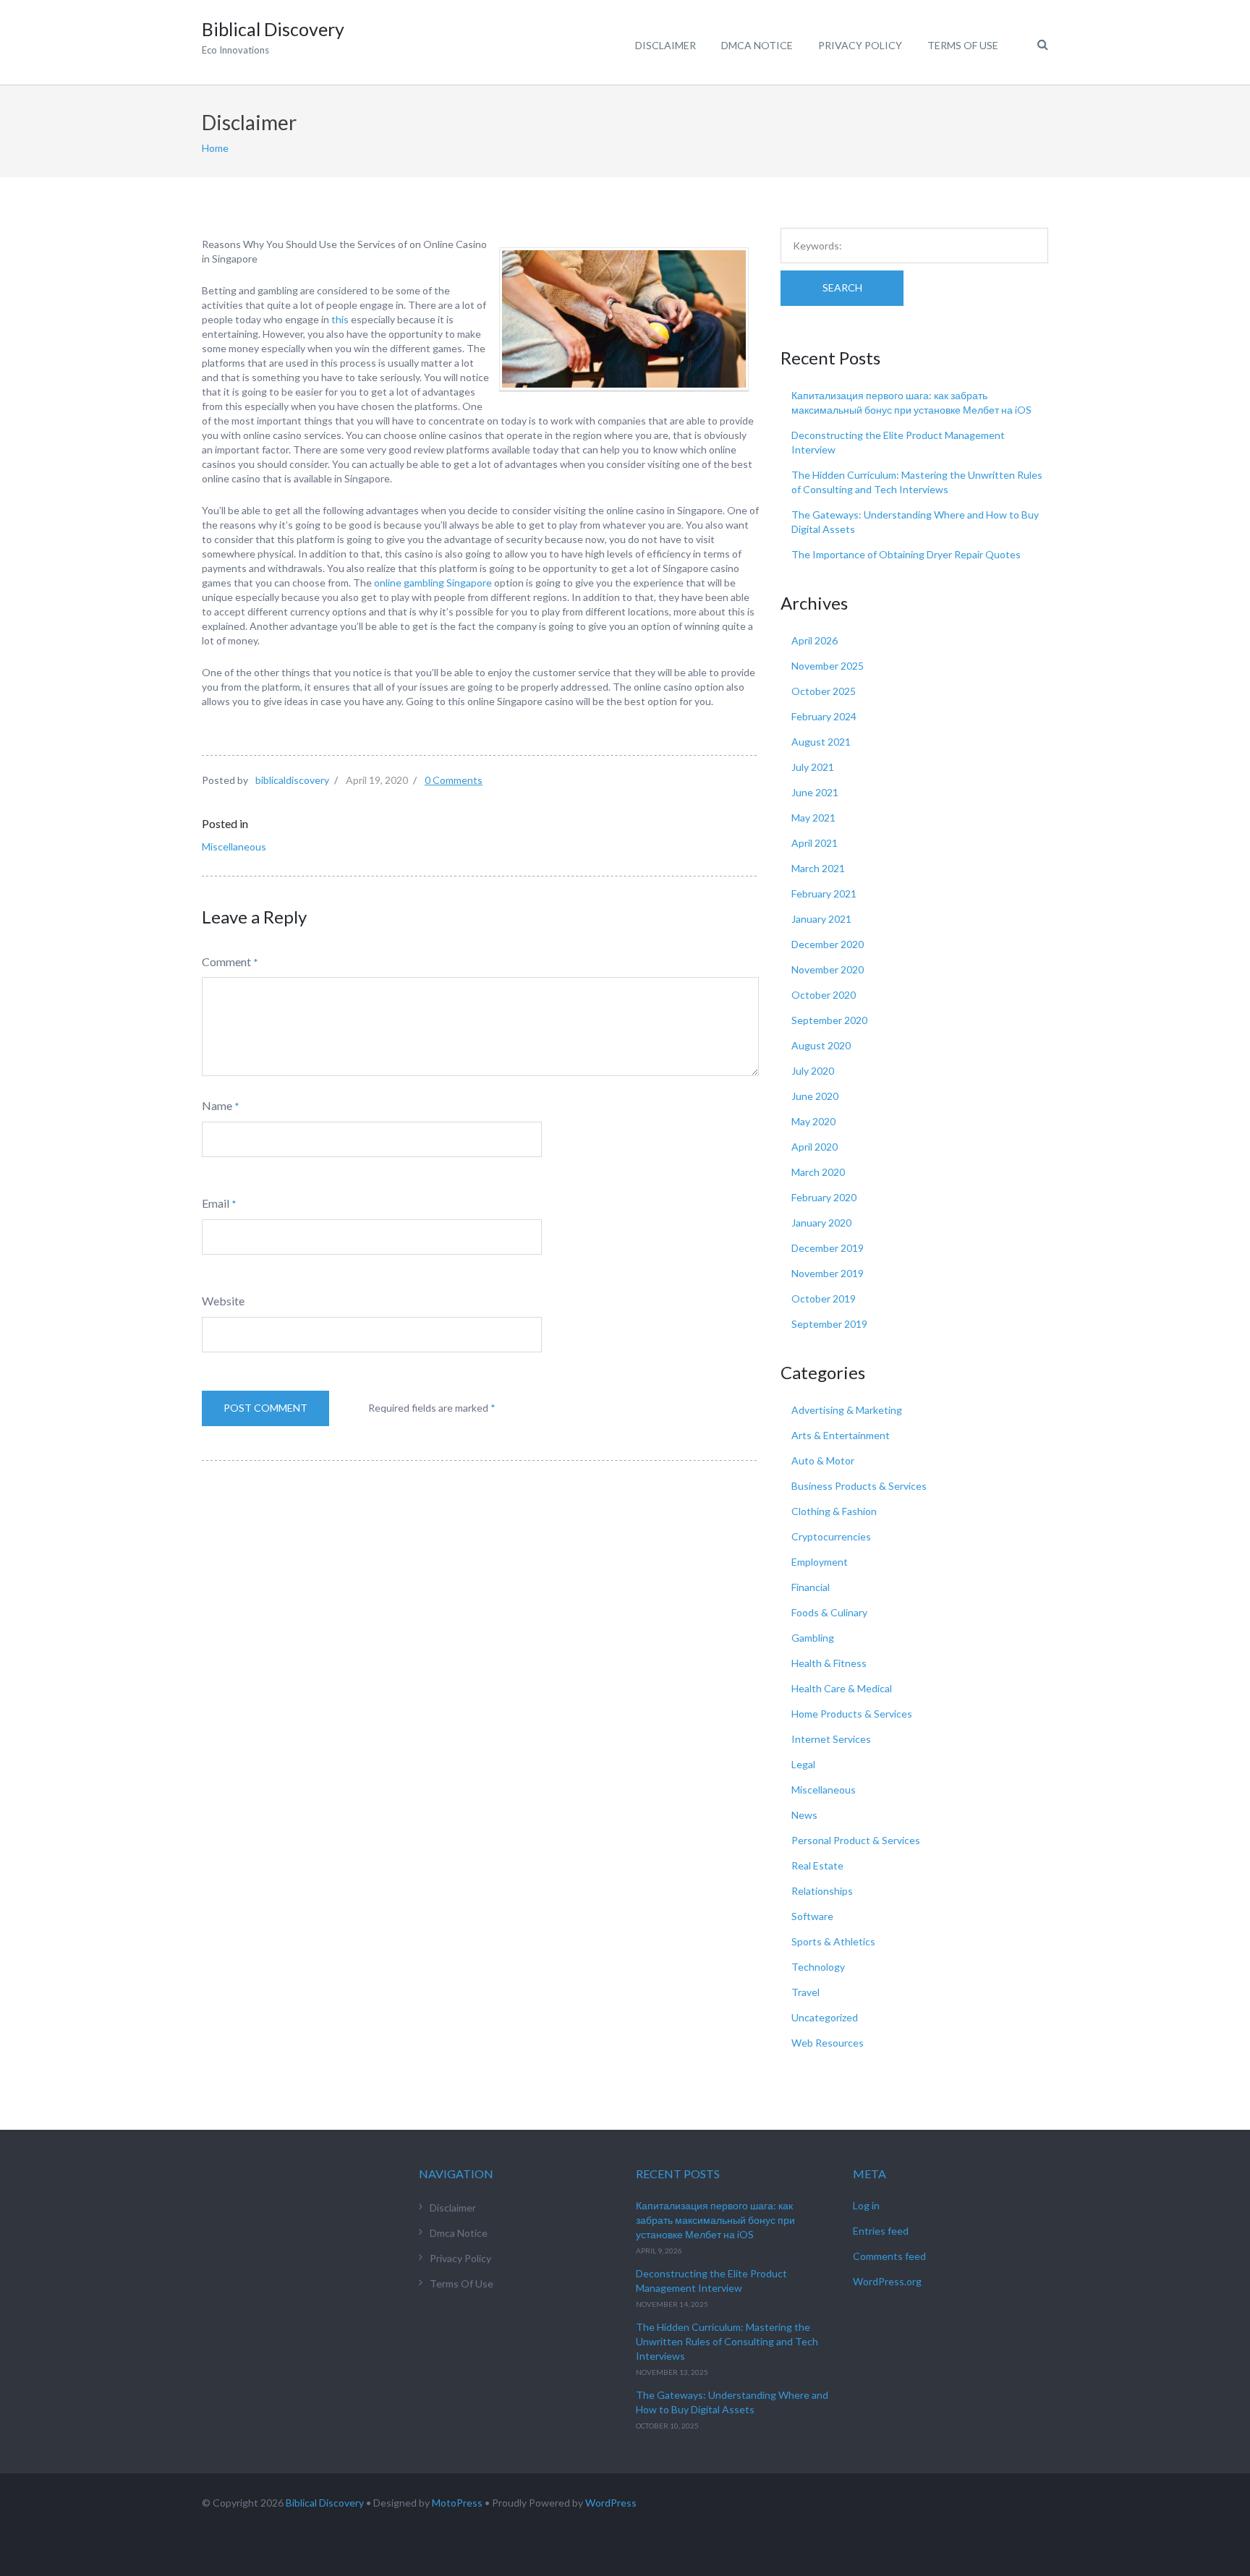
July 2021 (813, 767)
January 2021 (821, 919)
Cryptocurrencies (831, 1536)
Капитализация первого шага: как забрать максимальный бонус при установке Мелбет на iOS (715, 2220)
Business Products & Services (859, 1486)
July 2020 (813, 1071)
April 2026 (815, 640)
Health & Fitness (829, 1663)
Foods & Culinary (829, 1612)
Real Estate (817, 1865)
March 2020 (818, 1172)
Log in (866, 2205)
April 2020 (815, 1147)
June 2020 (815, 1096)
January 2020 (821, 1223)
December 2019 (828, 1248)
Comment (226, 961)
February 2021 (824, 894)
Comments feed (889, 2256)
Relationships (822, 1891)
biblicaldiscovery (292, 780)
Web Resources (828, 2043)
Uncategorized (825, 2017)
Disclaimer (666, 45)
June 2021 (815, 792)
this (341, 319)
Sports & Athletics (833, 1941)
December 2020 (828, 944)
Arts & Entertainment (841, 1435)
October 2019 (824, 1298)
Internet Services (831, 1739)
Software (812, 1916)
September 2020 (829, 1020)
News (804, 1815)
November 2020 (828, 969)
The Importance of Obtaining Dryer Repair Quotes (906, 554)
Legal (803, 1764)
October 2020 (824, 995)
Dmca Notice (757, 45)
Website (223, 1301)
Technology (818, 1967)
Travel (805, 1992)
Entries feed (881, 2231)
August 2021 (821, 742)
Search (842, 287)
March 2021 (818, 868)
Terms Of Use (963, 45)
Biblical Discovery (325, 2503)
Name (217, 1105)
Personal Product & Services (856, 1840)
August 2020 (821, 1045)
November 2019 (828, 1273)
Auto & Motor (823, 1460)
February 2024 (824, 716)
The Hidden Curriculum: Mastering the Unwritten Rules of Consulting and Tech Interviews (727, 2341)
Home (215, 148)
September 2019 (829, 1324)
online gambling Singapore (434, 583)
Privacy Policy (860, 45)
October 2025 (824, 691)
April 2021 (815, 843)
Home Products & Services (852, 1714)
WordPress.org (887, 2281)
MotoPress (457, 2503)
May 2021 (813, 818)
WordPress (611, 2503)
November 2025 (828, 666)
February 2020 (824, 1197)
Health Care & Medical (842, 1688)
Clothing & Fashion (834, 1511)
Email (216, 1203)
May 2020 (813, 1121)
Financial (811, 1587)
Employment (820, 1562)
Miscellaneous (234, 846)
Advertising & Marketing (847, 1410)
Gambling (813, 1638)
